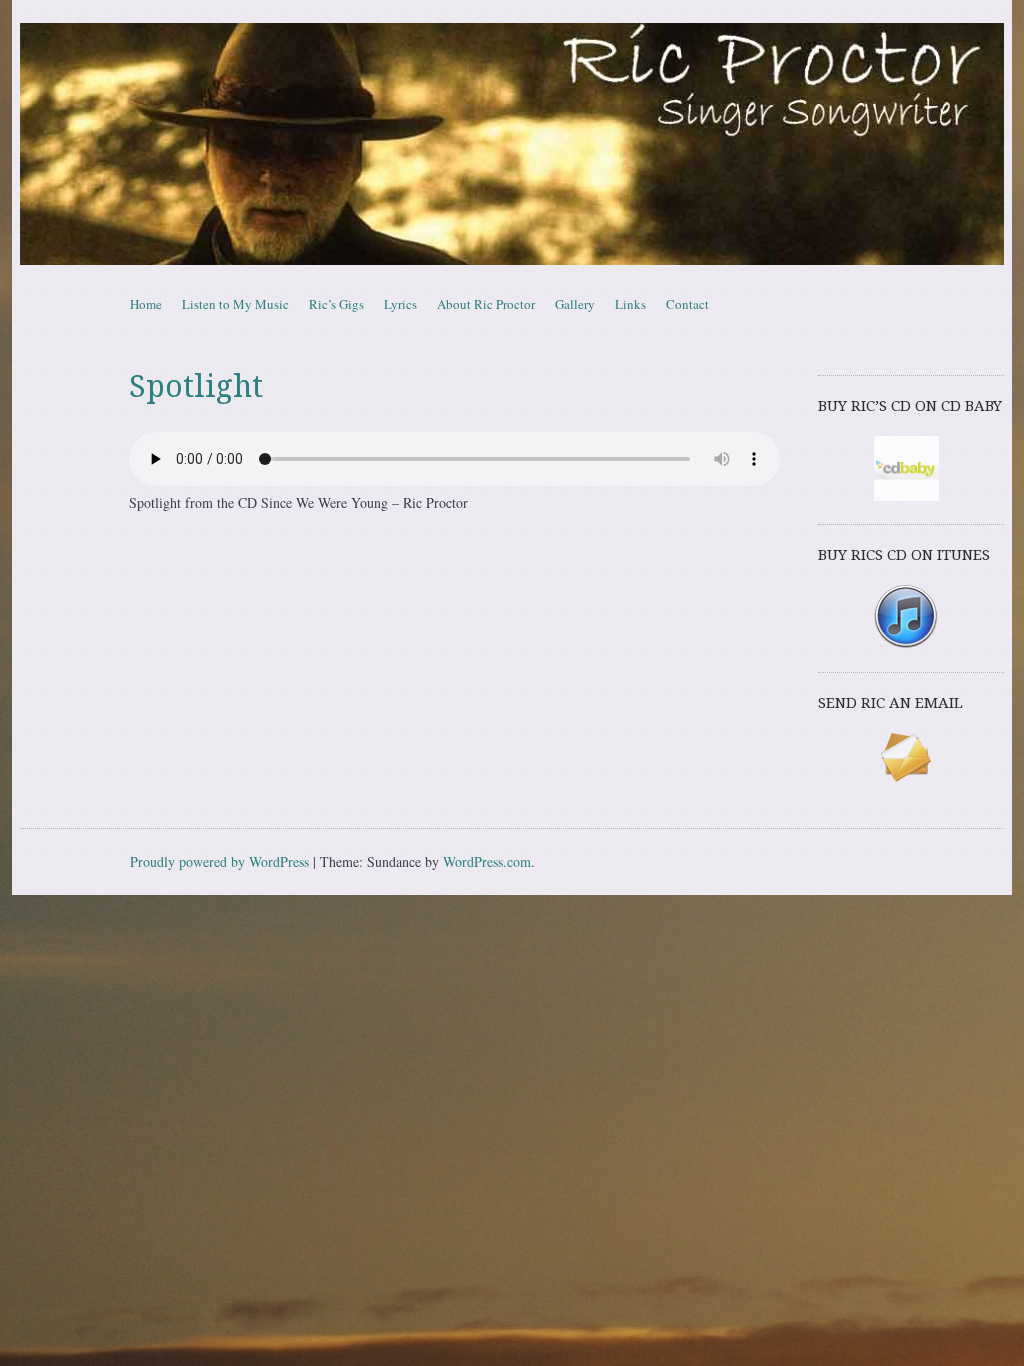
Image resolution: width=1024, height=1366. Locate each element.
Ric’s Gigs (336, 304)
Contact (687, 304)
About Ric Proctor (486, 304)
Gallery (575, 304)
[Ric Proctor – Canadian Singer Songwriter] (512, 144)
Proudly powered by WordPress (219, 861)
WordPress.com (487, 861)
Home (146, 304)
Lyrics (400, 304)
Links (630, 304)
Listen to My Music (235, 304)
